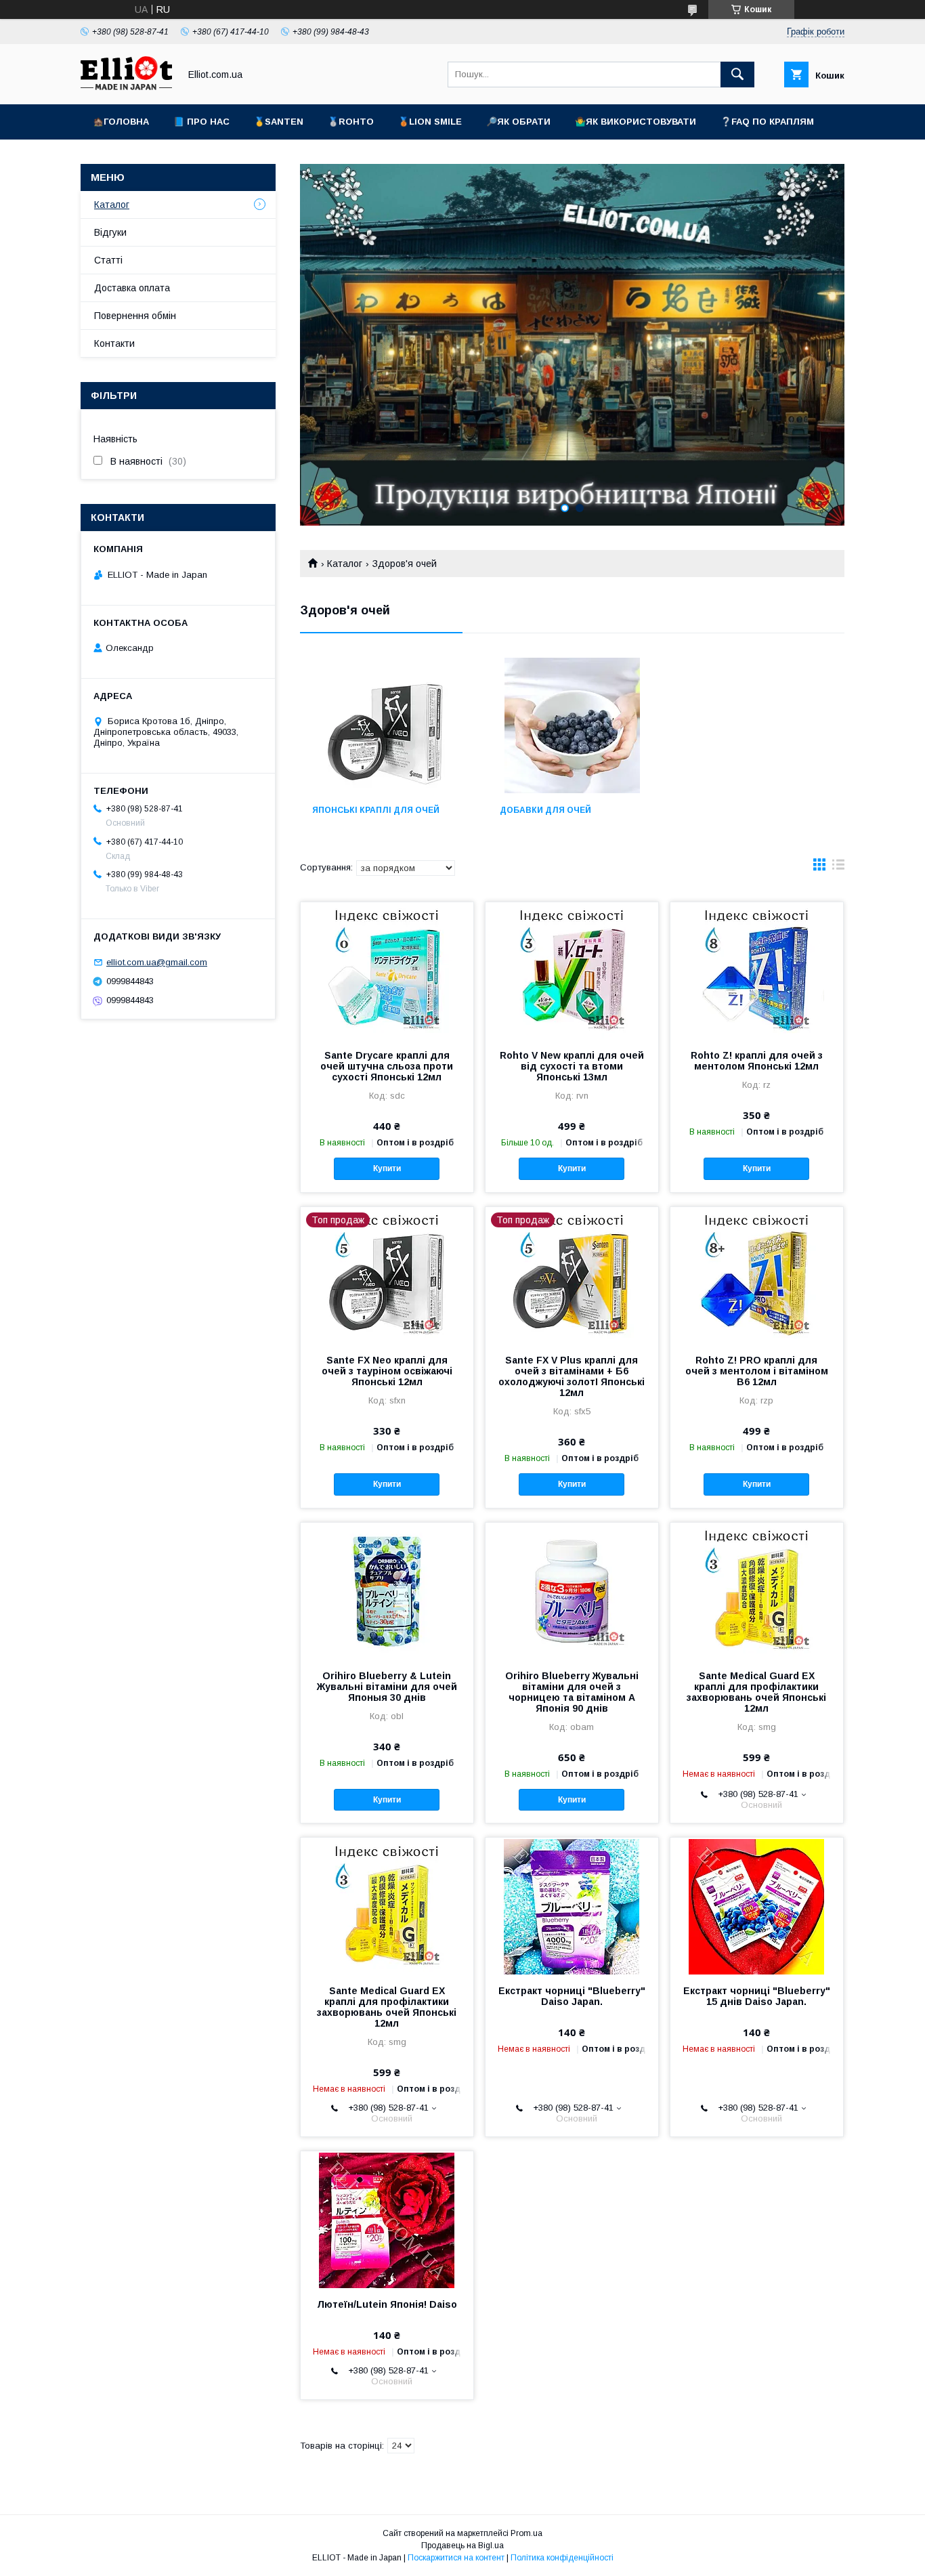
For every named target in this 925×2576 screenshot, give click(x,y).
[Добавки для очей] (573, 725)
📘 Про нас (201, 122)
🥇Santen (279, 122)
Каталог (345, 564)
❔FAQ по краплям (767, 122)
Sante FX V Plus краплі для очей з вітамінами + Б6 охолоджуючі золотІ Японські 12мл (572, 1376)
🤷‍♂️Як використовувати (636, 122)
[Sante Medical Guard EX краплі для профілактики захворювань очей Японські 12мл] (757, 1590)
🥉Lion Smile (430, 122)
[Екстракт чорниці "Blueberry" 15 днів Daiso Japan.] (757, 1905)
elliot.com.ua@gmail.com (157, 962)
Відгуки (110, 232)
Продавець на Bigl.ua (462, 2546)
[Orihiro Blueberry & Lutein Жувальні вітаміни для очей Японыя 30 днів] (387, 1590)
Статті (108, 260)
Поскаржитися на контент (456, 2558)
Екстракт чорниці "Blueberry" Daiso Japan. (572, 1996)
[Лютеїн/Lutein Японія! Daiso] (387, 2219)
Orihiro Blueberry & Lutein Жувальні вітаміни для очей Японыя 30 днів (387, 1687)
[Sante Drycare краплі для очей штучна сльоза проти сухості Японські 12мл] (387, 970)
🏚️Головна (121, 122)
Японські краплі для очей (376, 810)
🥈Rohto (351, 122)
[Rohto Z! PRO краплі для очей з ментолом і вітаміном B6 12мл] (757, 1275)
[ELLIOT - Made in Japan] (126, 87)
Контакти (114, 343)
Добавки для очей (545, 810)
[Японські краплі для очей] (385, 725)
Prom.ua (526, 2533)
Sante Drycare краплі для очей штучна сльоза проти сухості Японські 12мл (387, 1066)
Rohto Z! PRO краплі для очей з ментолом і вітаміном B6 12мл (757, 1371)
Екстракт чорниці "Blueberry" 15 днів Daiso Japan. (757, 1996)
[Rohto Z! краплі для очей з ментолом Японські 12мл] (757, 970)
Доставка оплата (132, 288)
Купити (387, 1168)
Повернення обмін (135, 316)
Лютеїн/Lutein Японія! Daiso (387, 2304)
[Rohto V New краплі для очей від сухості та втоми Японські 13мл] (572, 970)
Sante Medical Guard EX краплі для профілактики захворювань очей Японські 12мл (756, 1692)
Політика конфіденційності (562, 2558)
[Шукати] (737, 75)
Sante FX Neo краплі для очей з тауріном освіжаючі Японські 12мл (387, 1371)
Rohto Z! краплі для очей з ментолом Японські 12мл (757, 1061)
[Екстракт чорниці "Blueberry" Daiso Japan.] (572, 1905)
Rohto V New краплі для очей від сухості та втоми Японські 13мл (572, 1066)
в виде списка (838, 868)
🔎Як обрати (518, 122)
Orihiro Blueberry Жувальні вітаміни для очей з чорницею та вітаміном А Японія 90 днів (572, 1692)
